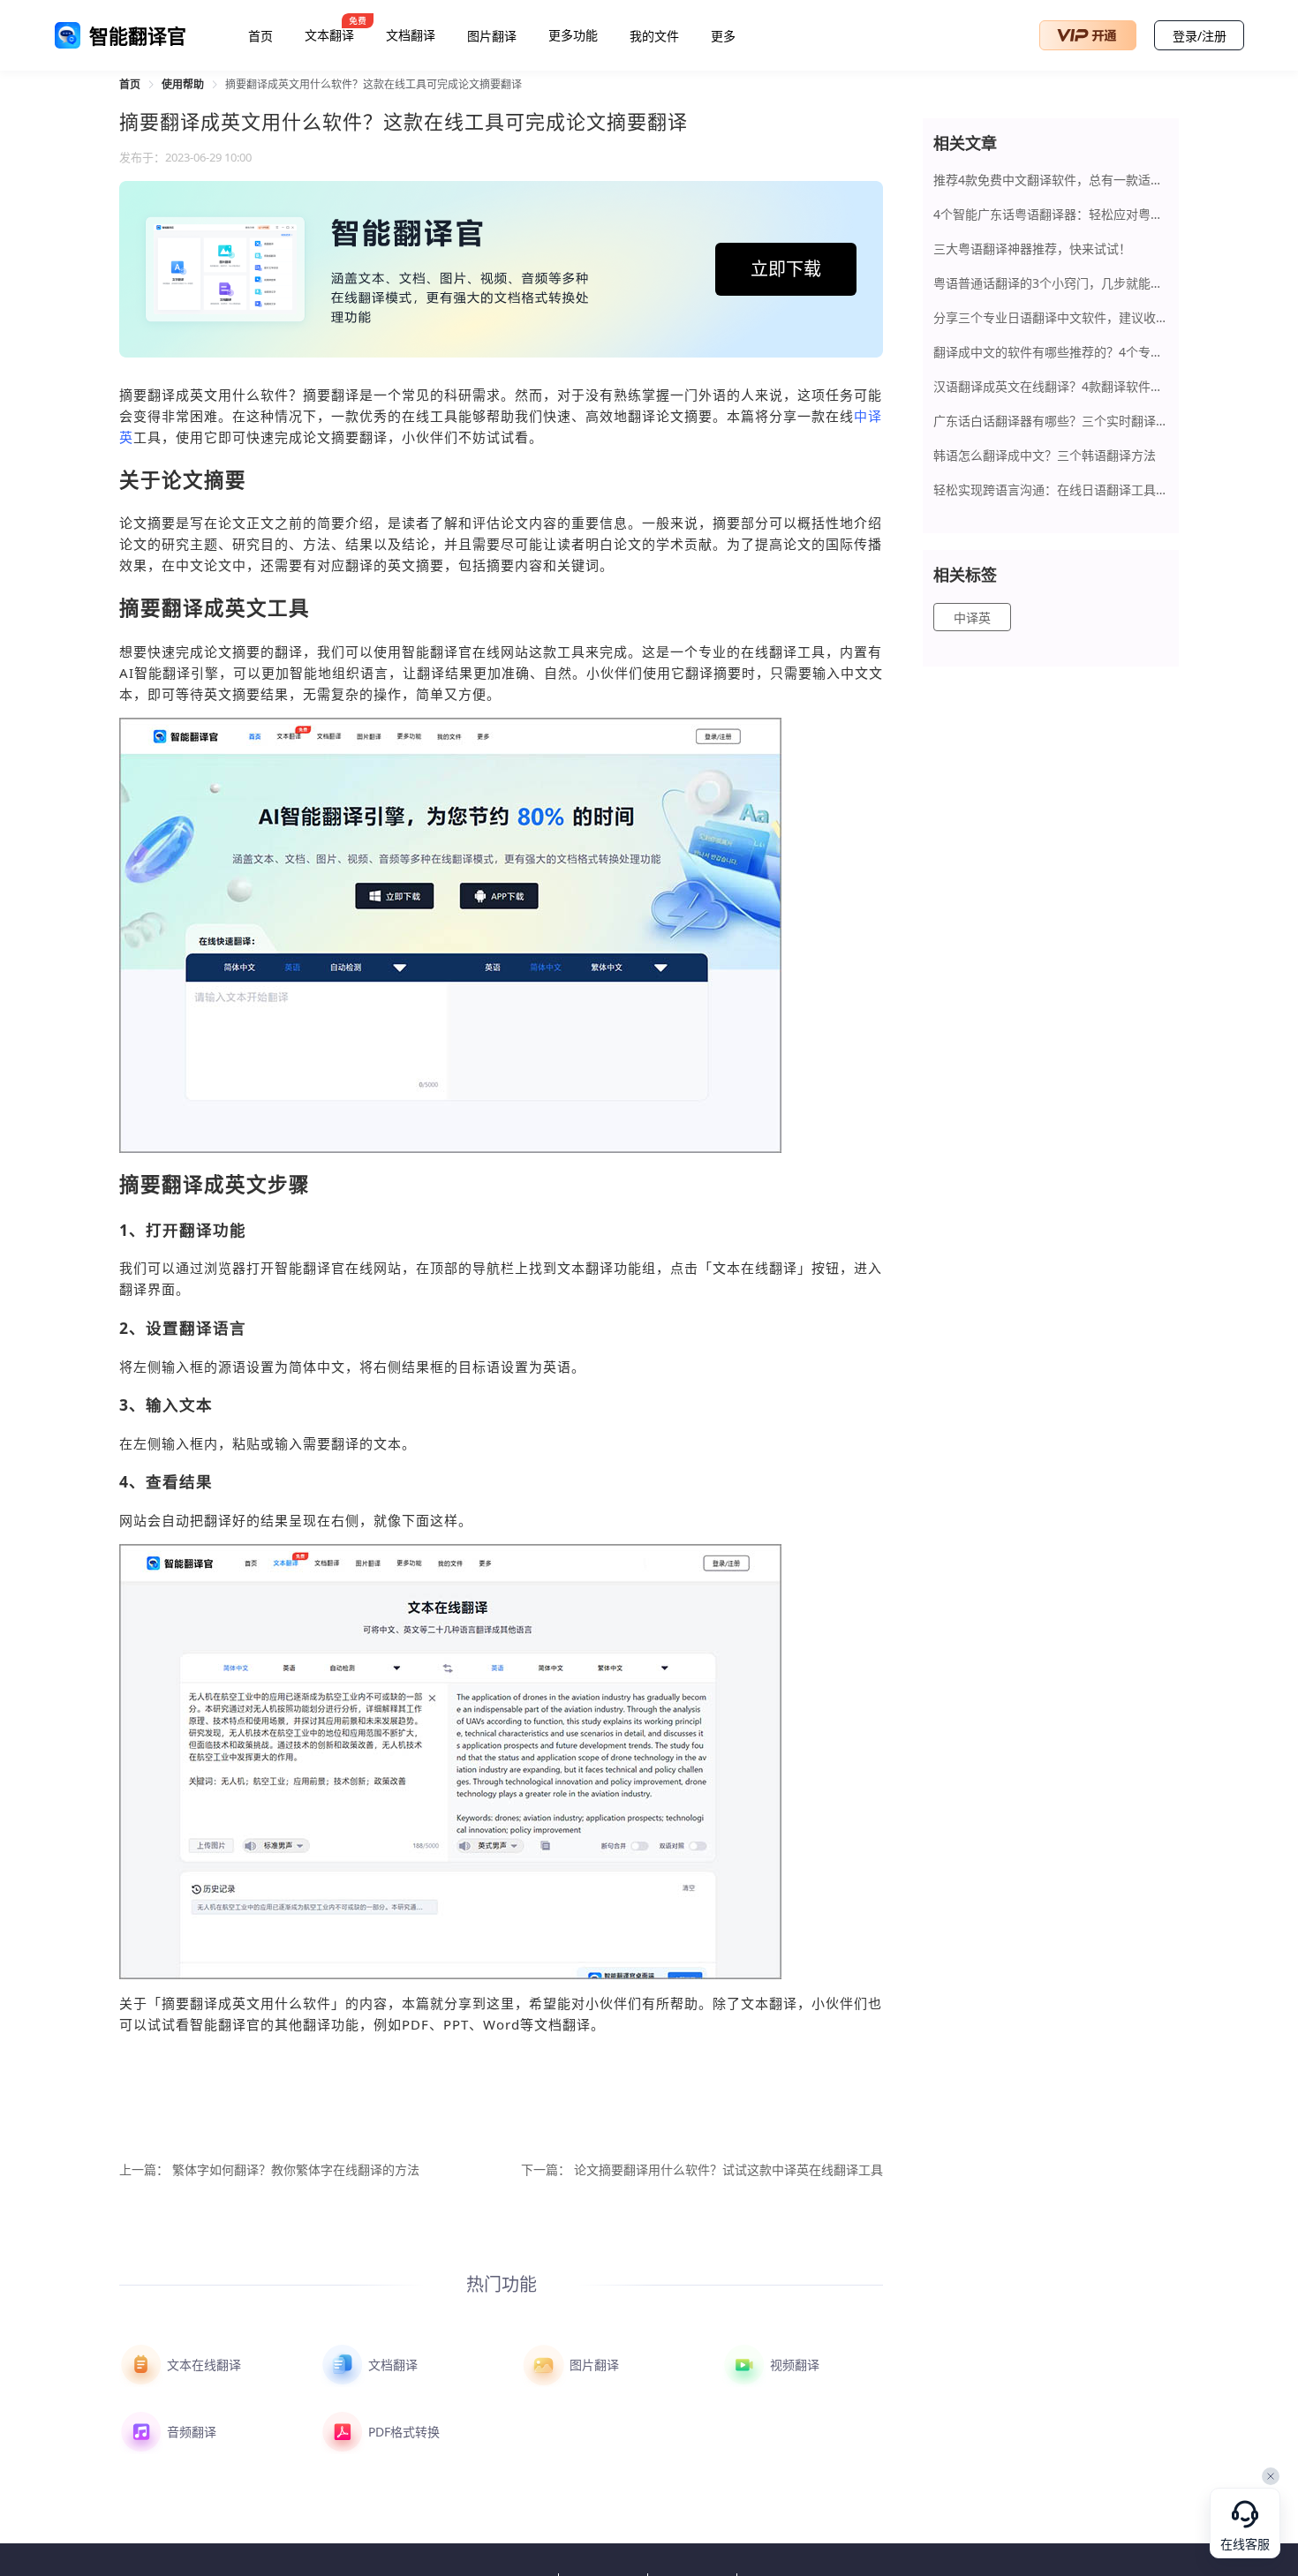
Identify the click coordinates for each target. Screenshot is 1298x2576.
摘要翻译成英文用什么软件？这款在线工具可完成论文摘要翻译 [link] (374, 84)
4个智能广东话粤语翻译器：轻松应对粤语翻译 (1051, 214)
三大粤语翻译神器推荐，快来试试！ (1032, 249)
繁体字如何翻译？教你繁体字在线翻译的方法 (296, 2170)
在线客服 (1245, 2545)
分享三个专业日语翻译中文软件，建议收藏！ (1051, 317)
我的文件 (654, 36)
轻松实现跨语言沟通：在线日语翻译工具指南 (1051, 490)
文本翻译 (329, 35)
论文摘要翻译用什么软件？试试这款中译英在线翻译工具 (728, 2170)
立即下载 (786, 269)
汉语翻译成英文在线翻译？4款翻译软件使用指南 (1051, 386)
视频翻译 (793, 2365)
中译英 (972, 618)
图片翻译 (492, 36)
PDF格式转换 (402, 2432)
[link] (130, 84)
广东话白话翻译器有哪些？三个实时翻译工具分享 (1051, 421)
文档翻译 (411, 35)
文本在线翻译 (202, 2365)
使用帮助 (183, 84)
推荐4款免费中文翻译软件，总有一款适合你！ (1051, 180)
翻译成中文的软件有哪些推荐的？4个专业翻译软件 (1051, 352)
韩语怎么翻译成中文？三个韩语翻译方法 (1045, 455)
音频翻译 (190, 2432)
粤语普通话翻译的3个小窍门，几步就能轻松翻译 (1051, 283)
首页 (260, 36)
